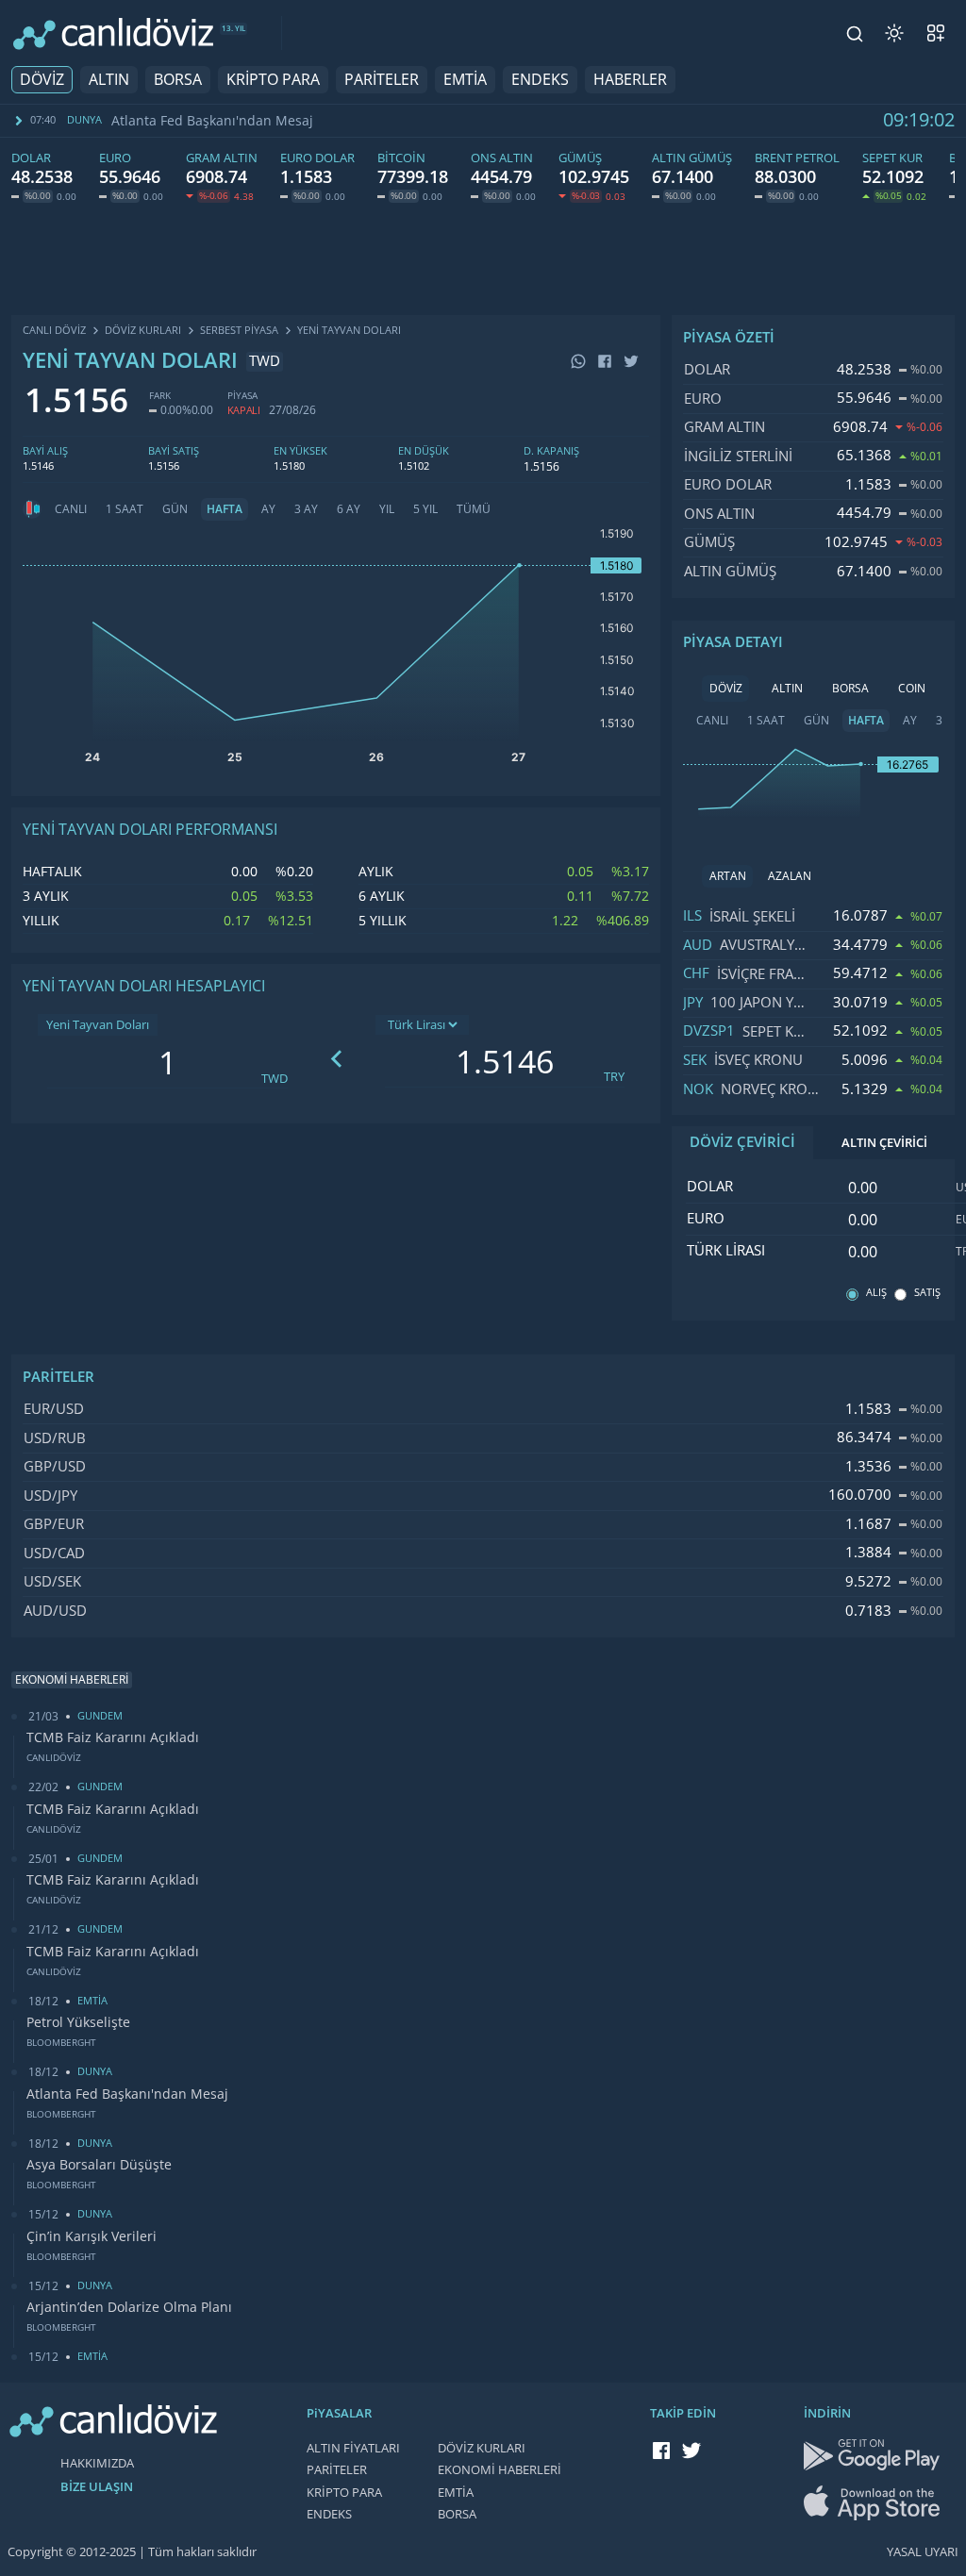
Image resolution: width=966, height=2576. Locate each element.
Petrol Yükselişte (78, 2022)
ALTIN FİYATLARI (353, 2448)
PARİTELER (382, 80)
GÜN (175, 509)
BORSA (178, 80)
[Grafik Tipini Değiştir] (32, 509)
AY (268, 509)
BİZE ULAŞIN (97, 2487)
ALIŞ (876, 1293)
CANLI (71, 509)
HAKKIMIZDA (97, 2463)
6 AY (349, 509)
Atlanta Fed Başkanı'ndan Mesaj (212, 121)
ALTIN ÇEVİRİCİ (884, 1143)
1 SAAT (125, 509)
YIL (387, 509)
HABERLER (630, 80)
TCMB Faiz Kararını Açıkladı (113, 1737)
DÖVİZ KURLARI (482, 2448)
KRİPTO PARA (273, 80)
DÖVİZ (42, 80)
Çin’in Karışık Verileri (92, 2236)
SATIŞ (927, 1293)
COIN (912, 689)
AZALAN (790, 876)
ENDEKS (540, 80)
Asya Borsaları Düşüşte (99, 2165)
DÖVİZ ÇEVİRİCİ (742, 1142)
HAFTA (225, 509)
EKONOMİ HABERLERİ (500, 2470)
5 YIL (425, 509)
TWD (275, 1079)
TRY (614, 1077)
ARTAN (728, 876)
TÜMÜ (474, 509)
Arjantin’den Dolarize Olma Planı (129, 2307)
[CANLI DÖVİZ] (113, 33)
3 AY (306, 509)
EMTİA (465, 80)
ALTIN (109, 80)
